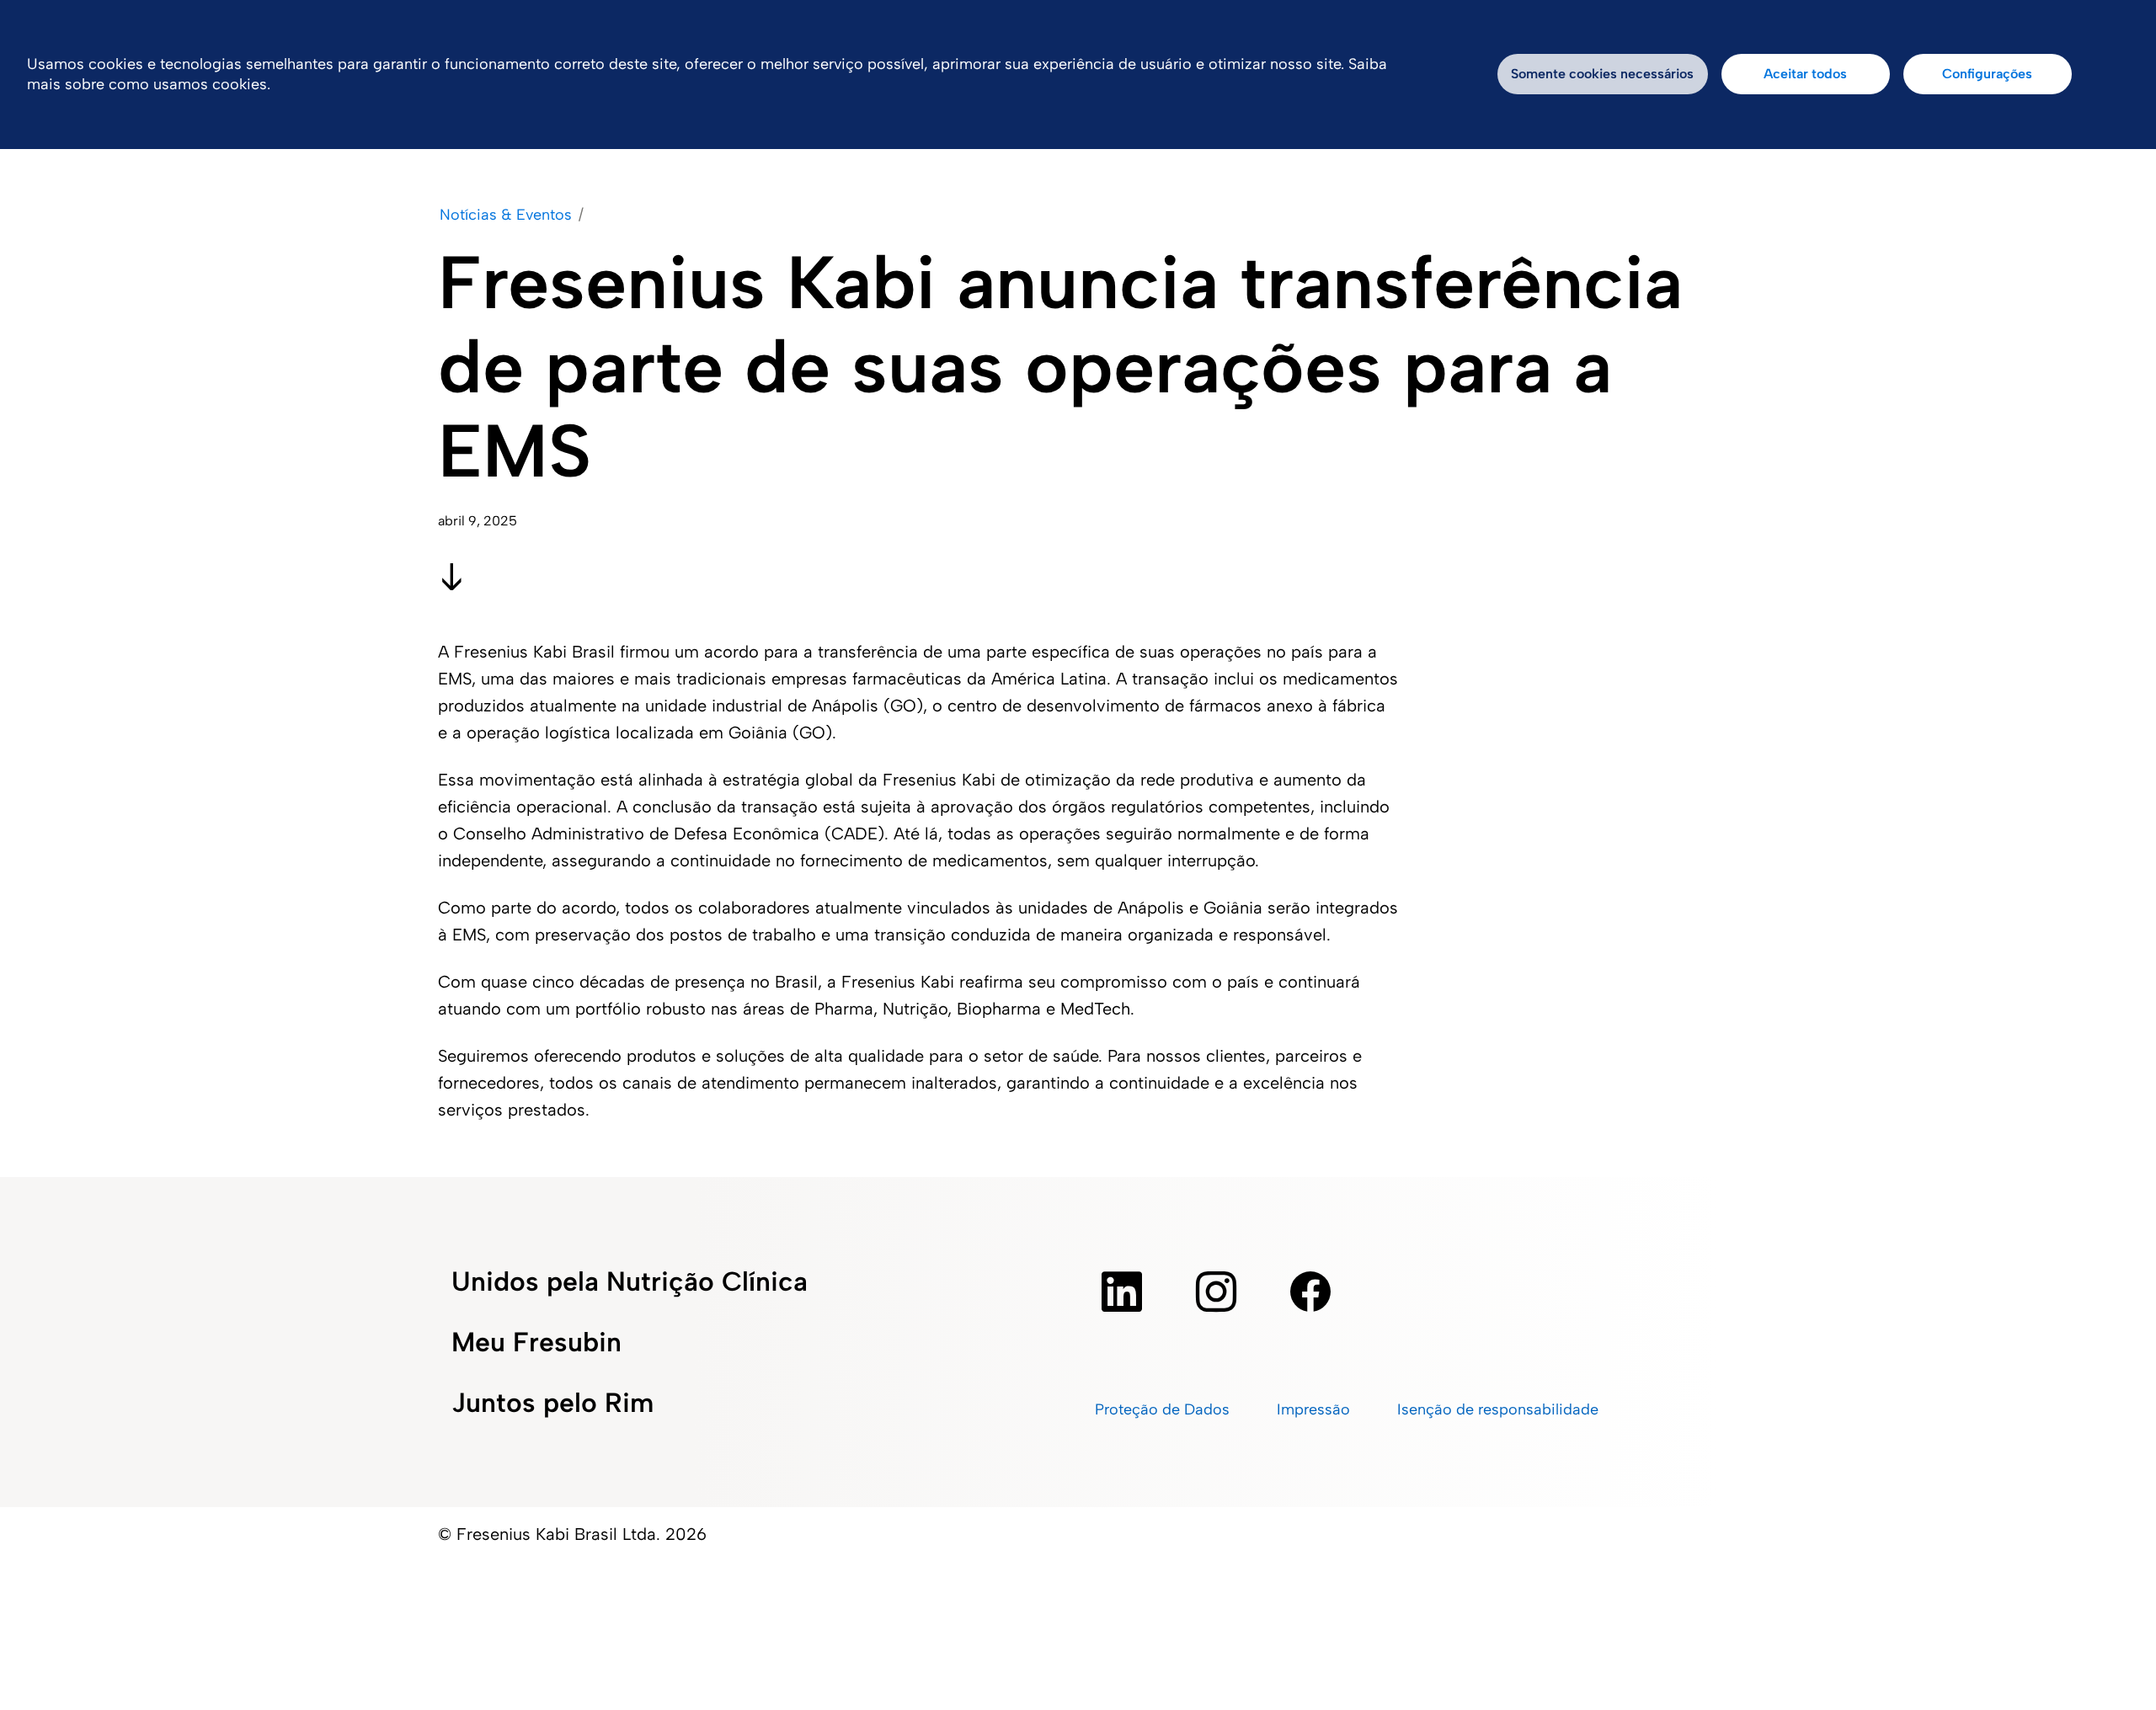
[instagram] (1216, 1292)
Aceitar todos (1805, 74)
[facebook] (1310, 1292)
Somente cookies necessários (1602, 74)
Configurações (1987, 74)
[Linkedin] (1122, 1292)
